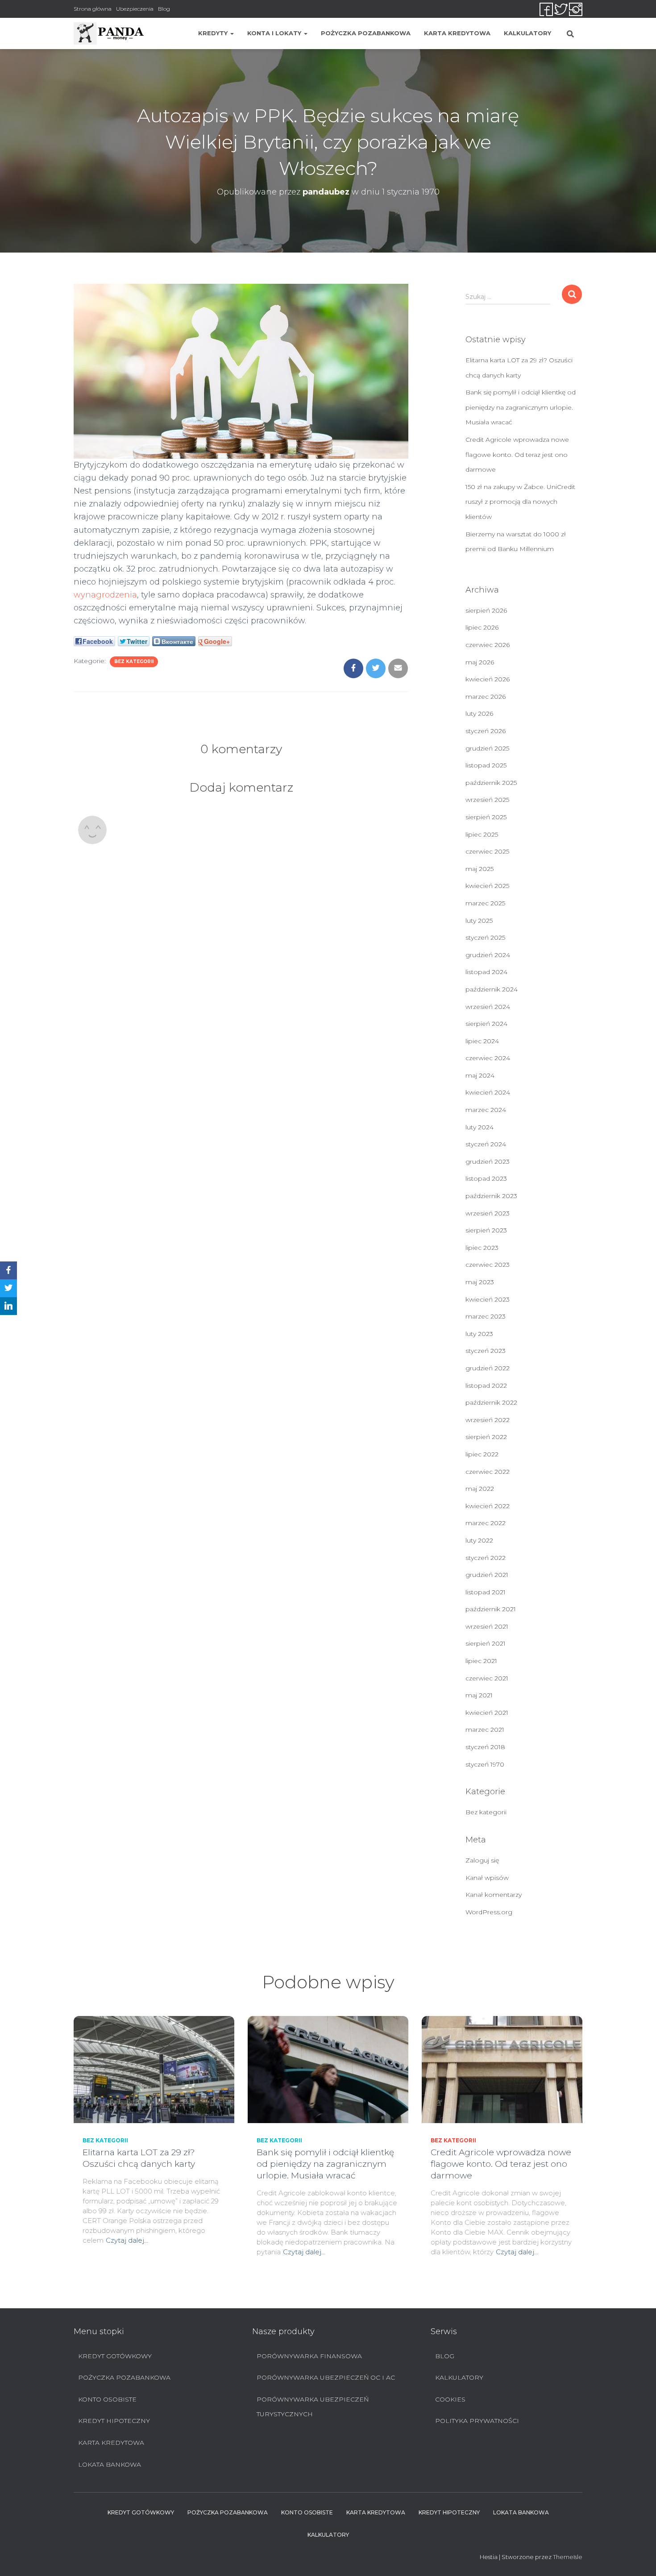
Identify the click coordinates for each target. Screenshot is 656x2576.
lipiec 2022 (482, 1454)
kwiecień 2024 (488, 1092)
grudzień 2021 (487, 1575)
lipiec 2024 (482, 1041)
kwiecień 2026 (488, 679)
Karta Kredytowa (457, 33)
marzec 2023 (486, 1316)
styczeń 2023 (486, 1351)
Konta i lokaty (275, 33)
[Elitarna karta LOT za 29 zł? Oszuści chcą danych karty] (154, 2069)
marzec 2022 (486, 1523)
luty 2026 (479, 713)
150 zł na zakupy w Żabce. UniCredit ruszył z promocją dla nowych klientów (520, 502)
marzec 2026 (486, 697)
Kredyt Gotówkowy (115, 2356)
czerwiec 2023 (488, 1265)
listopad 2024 (486, 972)
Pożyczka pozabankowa (366, 33)
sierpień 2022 (486, 1437)
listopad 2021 (486, 1592)
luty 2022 (479, 1540)
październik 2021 (491, 1609)
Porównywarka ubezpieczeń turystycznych (313, 2407)
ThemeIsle (568, 2557)
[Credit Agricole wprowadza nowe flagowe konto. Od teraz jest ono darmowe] (502, 2069)
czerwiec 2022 (488, 1472)
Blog (164, 9)
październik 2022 (491, 1402)
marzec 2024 (486, 1110)
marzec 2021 (485, 1730)
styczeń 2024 (486, 1144)
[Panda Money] (109, 33)
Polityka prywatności (477, 2421)
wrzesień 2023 (488, 1213)
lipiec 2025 (482, 834)
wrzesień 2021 (487, 1626)
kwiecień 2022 (488, 1506)
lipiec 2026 (482, 627)
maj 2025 (480, 869)
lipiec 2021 (481, 1661)
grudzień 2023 (488, 1161)
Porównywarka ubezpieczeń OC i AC (326, 2377)
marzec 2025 (485, 903)
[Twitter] (8, 1288)
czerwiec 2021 (487, 1678)
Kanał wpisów (487, 1878)
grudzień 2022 (488, 1368)
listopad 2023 (486, 1178)
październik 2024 (492, 989)
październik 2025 (491, 783)
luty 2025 (479, 921)
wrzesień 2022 (488, 1420)
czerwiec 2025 (487, 851)
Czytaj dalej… (127, 2240)
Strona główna (93, 9)
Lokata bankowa (110, 2464)
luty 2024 (480, 1127)
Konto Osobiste (107, 2399)
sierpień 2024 (486, 1024)
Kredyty (214, 33)
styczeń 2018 (485, 1747)
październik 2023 (491, 1196)
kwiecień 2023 (488, 1299)
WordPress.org (489, 1912)
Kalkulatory (527, 33)
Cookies (450, 2399)
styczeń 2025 (485, 937)
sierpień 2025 (486, 817)
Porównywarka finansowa (309, 2356)
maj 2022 (480, 1489)
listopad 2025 (486, 765)
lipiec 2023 (482, 1248)
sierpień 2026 (486, 610)
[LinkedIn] (8, 1306)
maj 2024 (480, 1075)
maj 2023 (480, 1282)
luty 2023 (479, 1334)
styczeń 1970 (485, 1764)
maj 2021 (479, 1695)
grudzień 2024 (488, 955)
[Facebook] (8, 1270)
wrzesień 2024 (488, 1007)
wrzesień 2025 (487, 800)
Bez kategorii (134, 662)
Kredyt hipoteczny (114, 2421)
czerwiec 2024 (488, 1058)
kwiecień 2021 (487, 1713)
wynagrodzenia (105, 595)
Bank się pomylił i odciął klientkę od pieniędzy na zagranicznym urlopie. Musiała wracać (521, 407)
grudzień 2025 (487, 748)
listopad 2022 (486, 1385)
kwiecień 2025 (487, 886)
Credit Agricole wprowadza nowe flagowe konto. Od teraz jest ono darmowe (517, 454)
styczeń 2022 (486, 1558)
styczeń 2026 (486, 731)
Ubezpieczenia (135, 9)
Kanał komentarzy (494, 1895)
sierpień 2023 (486, 1230)
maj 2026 (480, 662)
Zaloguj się (482, 1860)
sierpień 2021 (486, 1643)
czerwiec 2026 (488, 645)
